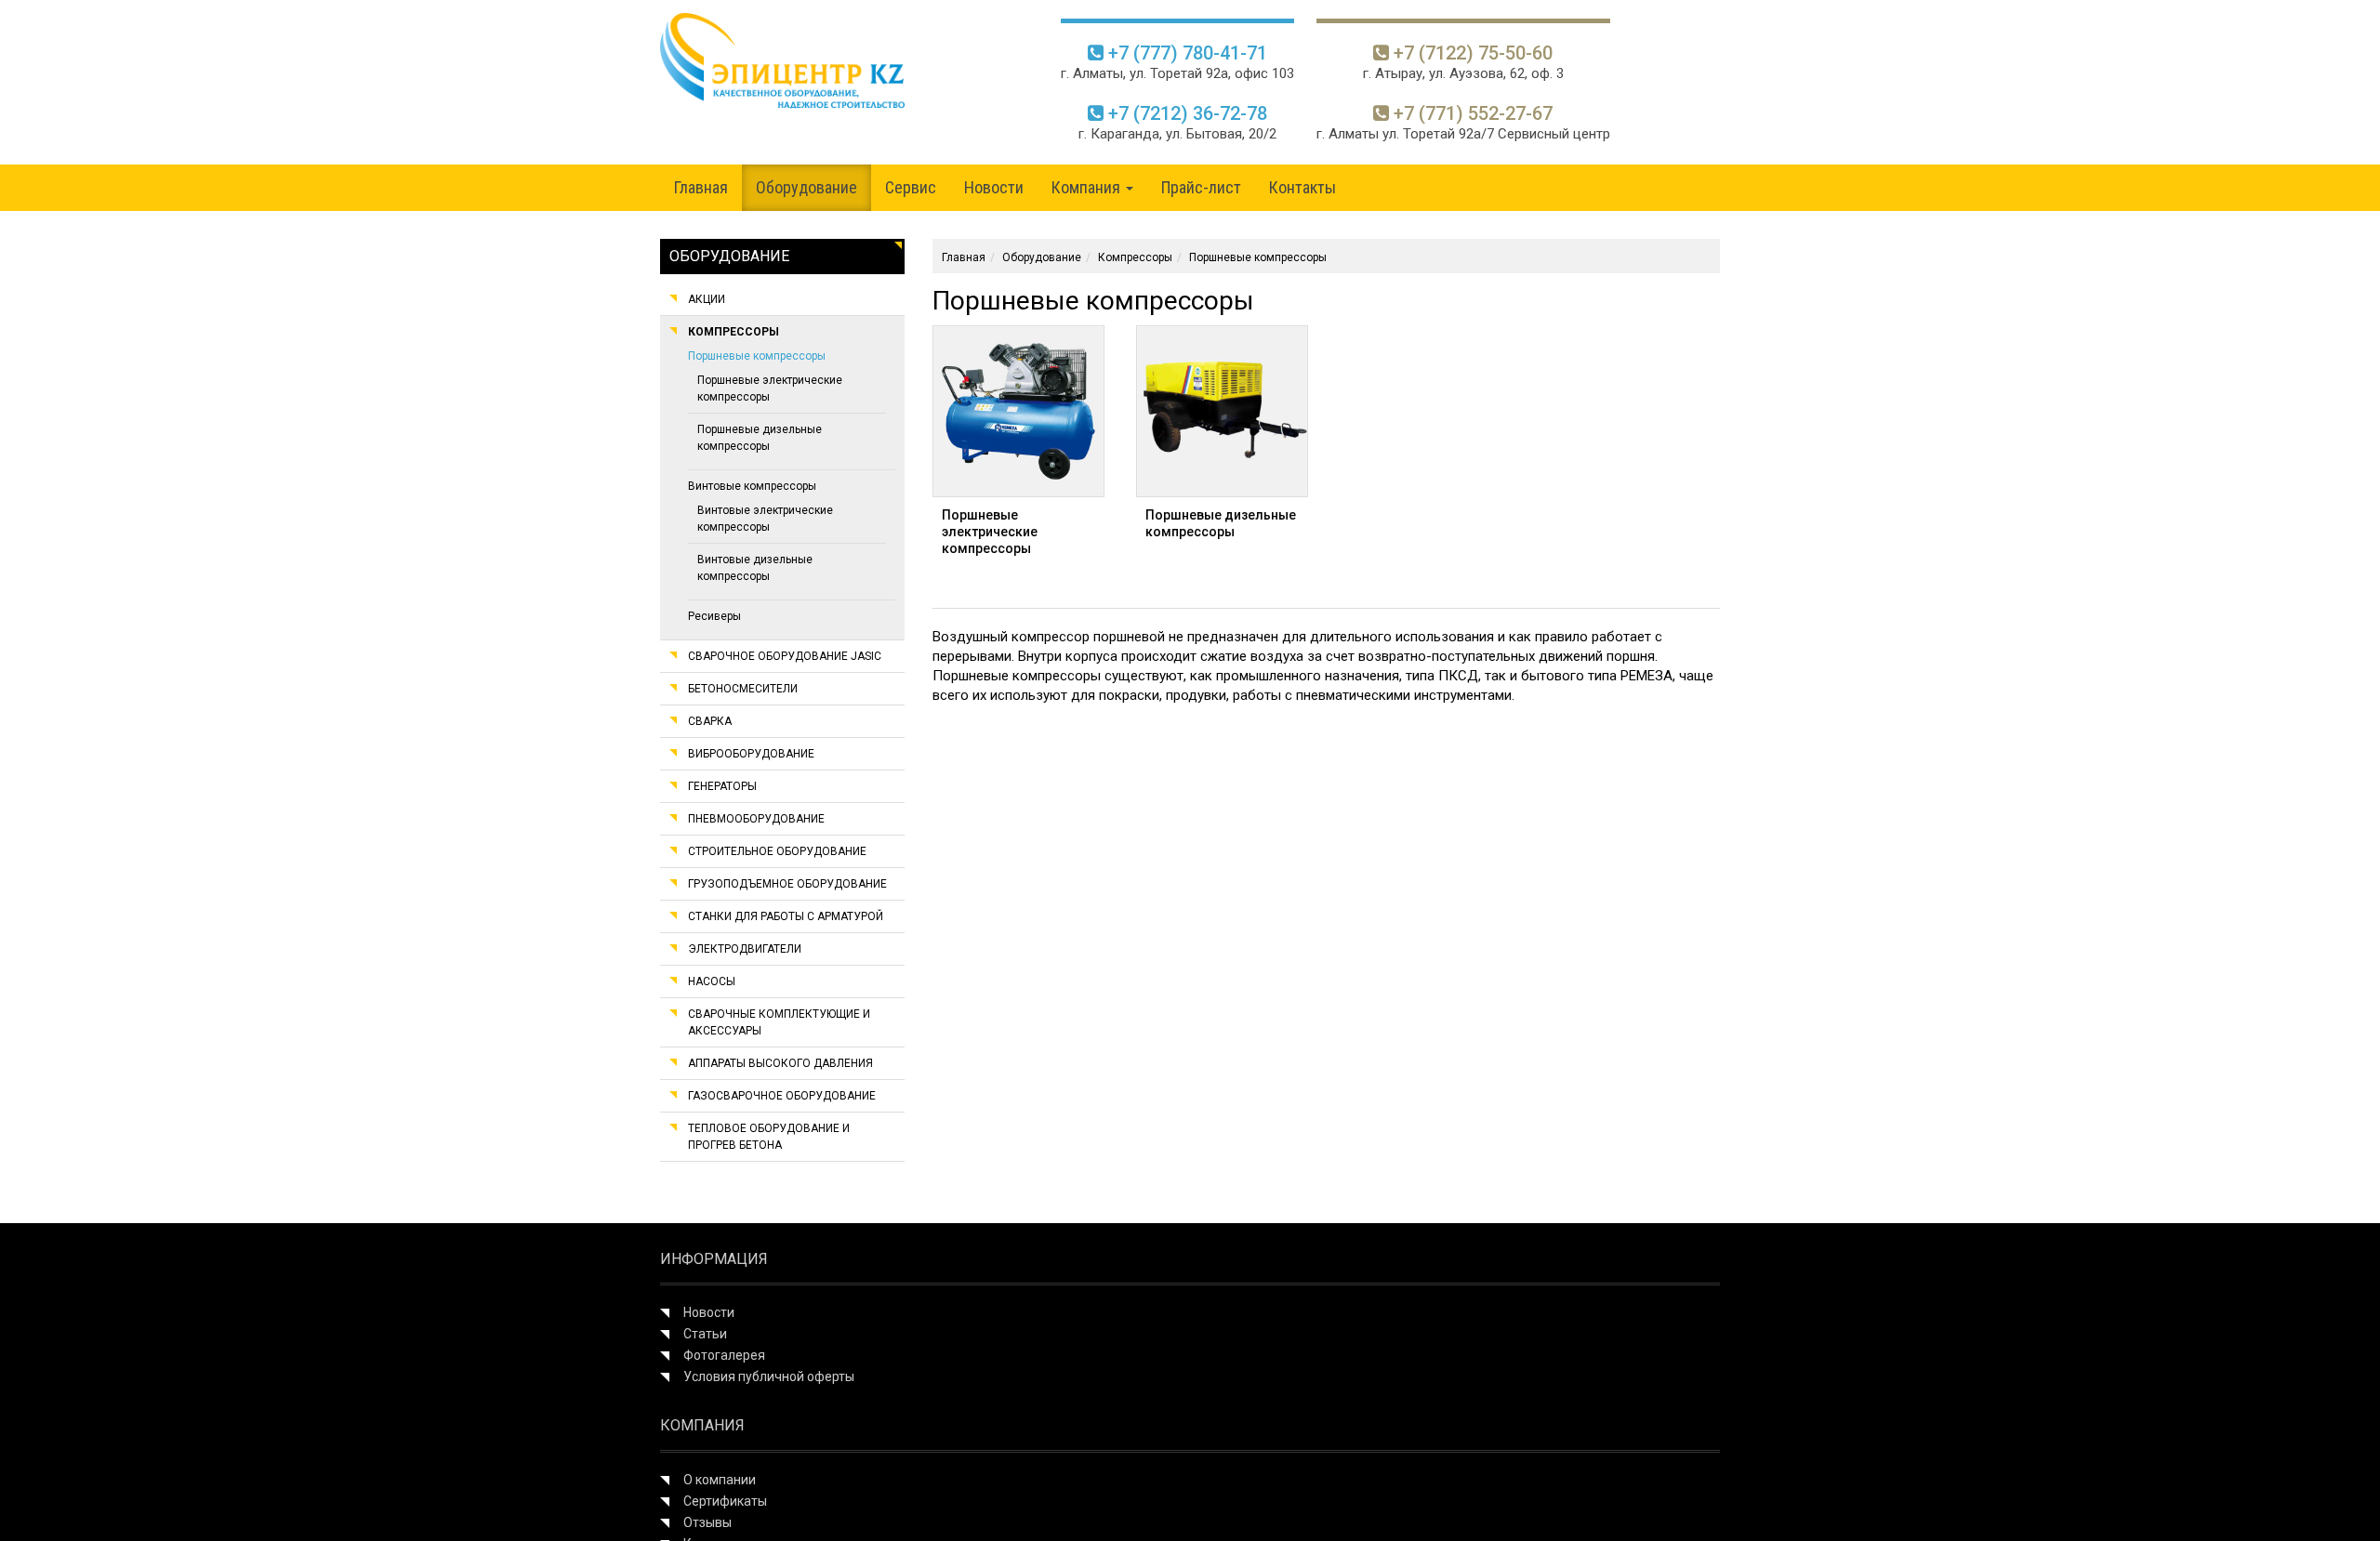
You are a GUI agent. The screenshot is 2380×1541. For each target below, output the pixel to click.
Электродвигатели (745, 949)
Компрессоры (734, 332)
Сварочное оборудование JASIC (785, 656)
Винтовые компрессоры (752, 486)
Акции (707, 299)
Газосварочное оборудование (782, 1096)
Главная (701, 187)
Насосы (712, 981)
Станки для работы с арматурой (786, 916)
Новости (994, 187)
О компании (720, 1480)
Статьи (705, 1334)
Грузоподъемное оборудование (787, 884)
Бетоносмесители (743, 689)
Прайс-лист (1201, 187)
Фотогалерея (724, 1355)
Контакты (1302, 187)
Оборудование (807, 187)
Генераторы (722, 786)
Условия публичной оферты (769, 1376)
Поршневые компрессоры (757, 356)
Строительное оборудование (777, 851)
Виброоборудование (751, 754)
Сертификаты (725, 1501)
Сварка (710, 721)
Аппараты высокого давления (780, 1063)
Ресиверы (714, 616)
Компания (1088, 187)
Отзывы (707, 1522)
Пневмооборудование (756, 819)
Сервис (911, 187)
